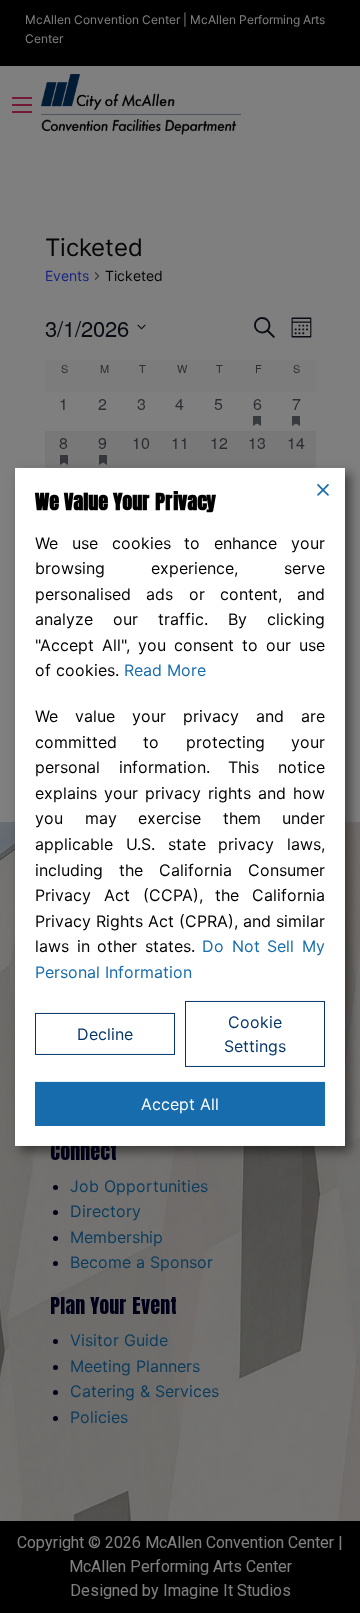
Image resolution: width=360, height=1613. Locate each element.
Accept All (180, 1104)
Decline (105, 1034)
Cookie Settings (255, 1034)
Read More (165, 670)
